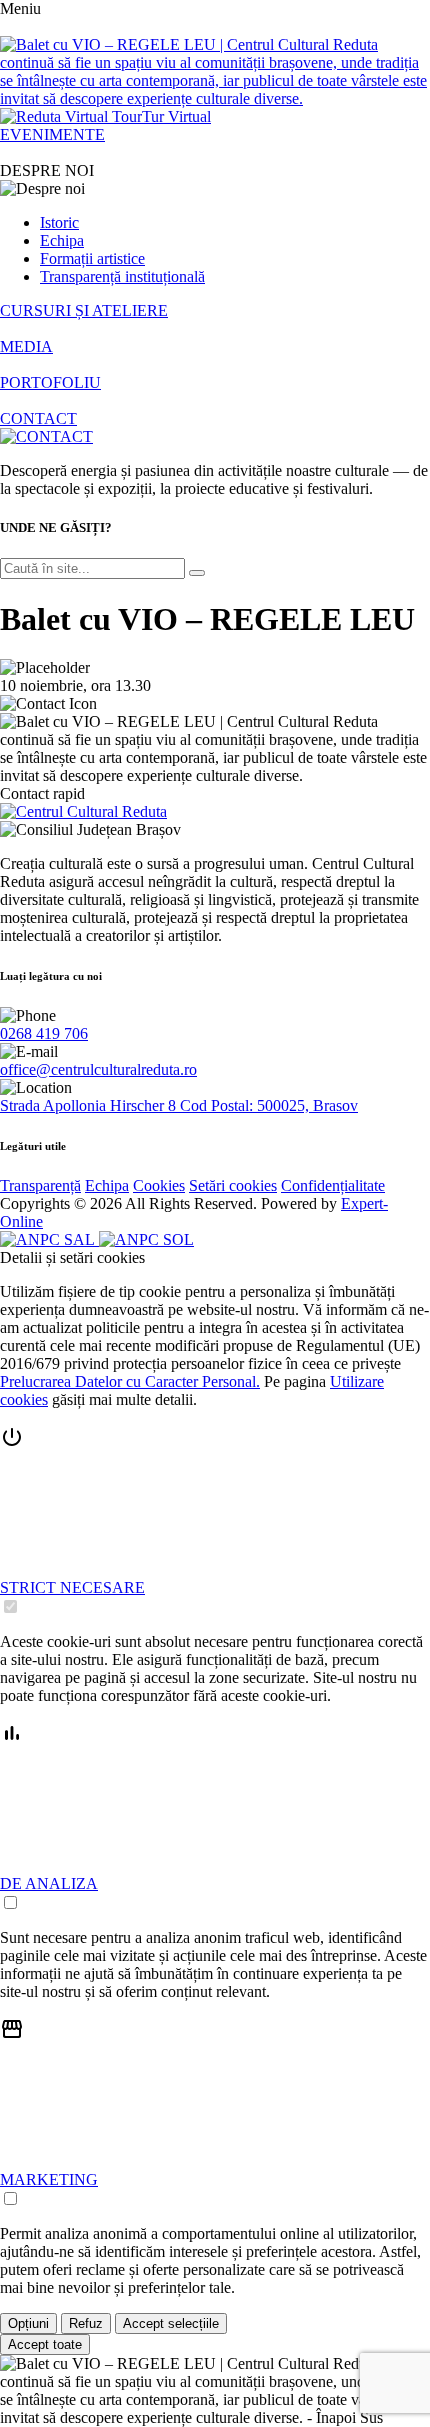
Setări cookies (233, 1185)
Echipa (62, 240)
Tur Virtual (176, 116)
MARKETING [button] (49, 2179)
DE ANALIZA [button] (49, 1883)
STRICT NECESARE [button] (72, 1587)
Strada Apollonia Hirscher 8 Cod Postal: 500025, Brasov (179, 1105)
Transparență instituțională (122, 276)
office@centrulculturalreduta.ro (98, 1069)
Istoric (59, 222)
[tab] (215, 1521)
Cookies (159, 1185)
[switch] (10, 1606)
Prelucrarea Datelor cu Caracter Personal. (130, 1381)
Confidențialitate (333, 1185)
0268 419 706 (44, 1033)
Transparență (40, 1185)
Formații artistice (92, 258)
